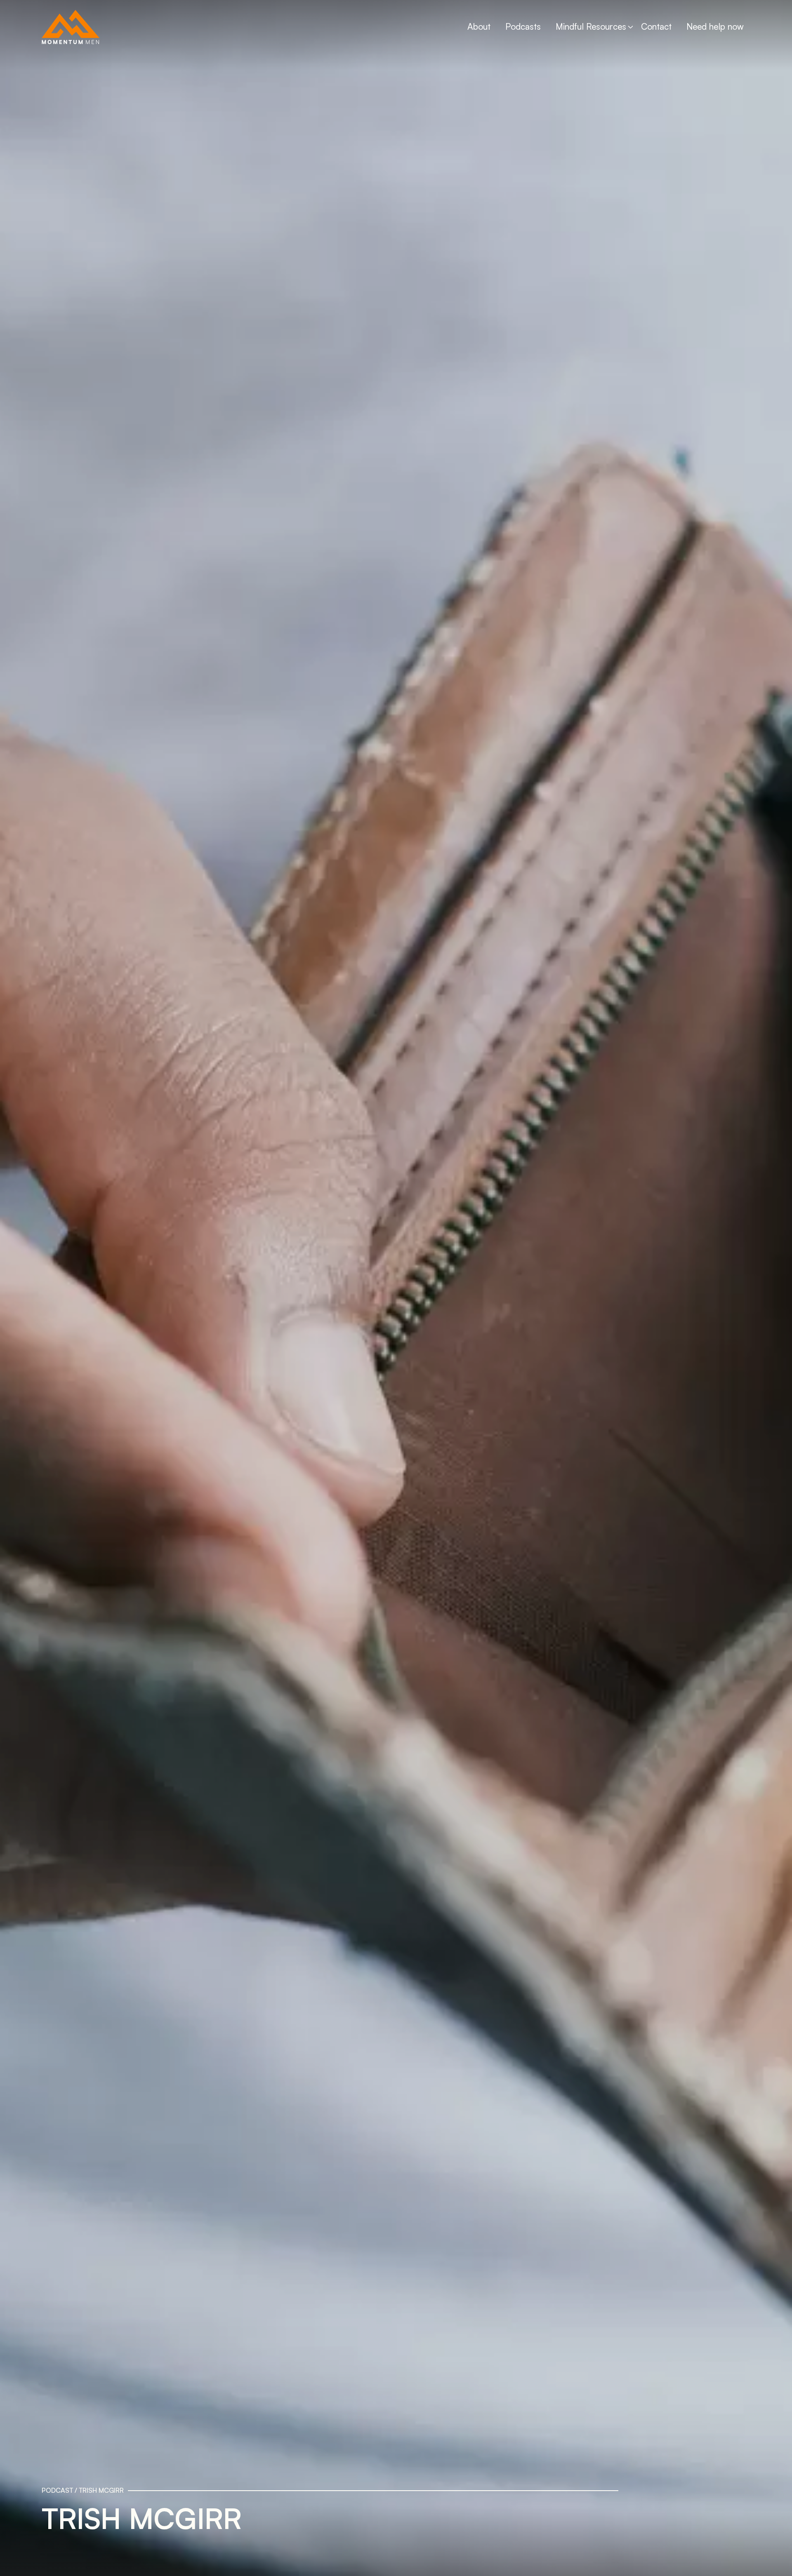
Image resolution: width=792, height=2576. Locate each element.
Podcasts (523, 26)
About (479, 26)
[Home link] (71, 27)
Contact (656, 26)
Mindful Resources (591, 26)
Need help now (715, 26)
